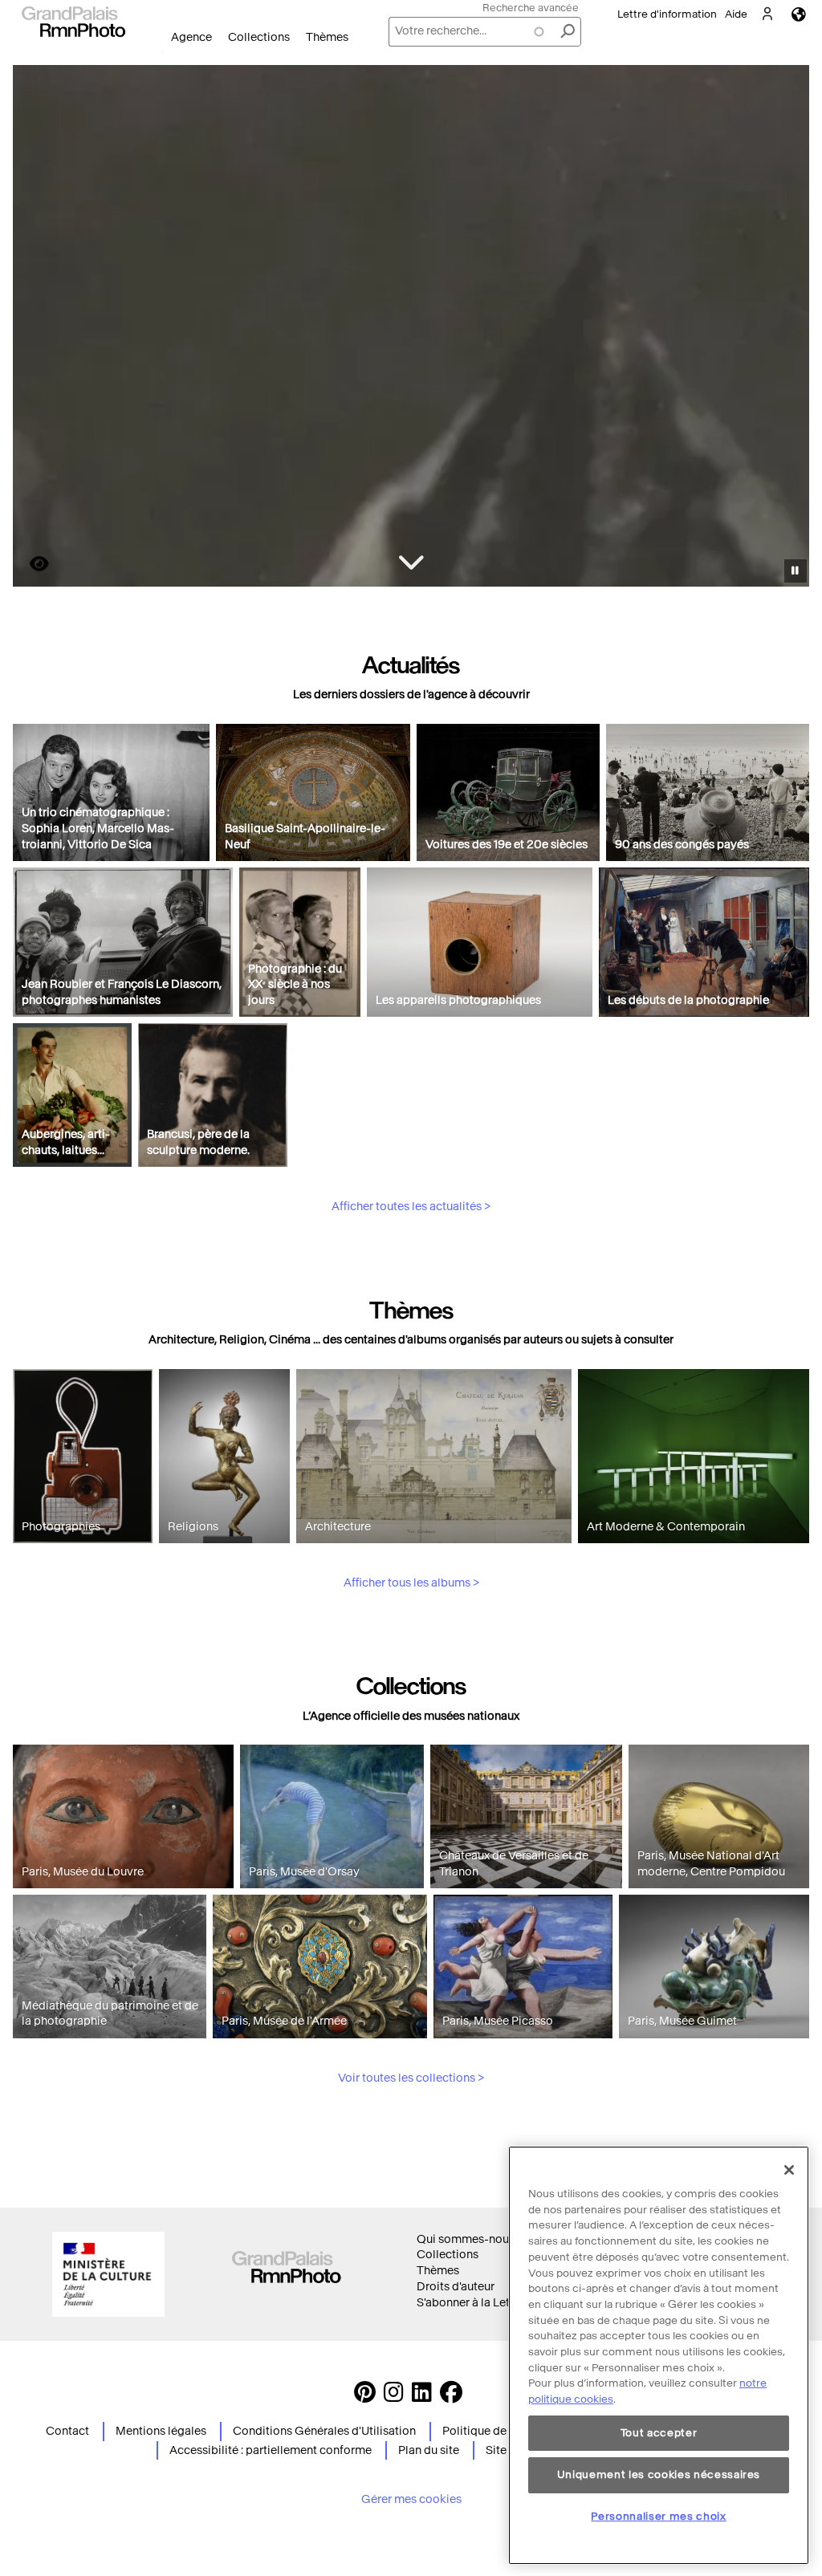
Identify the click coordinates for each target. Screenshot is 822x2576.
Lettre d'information (667, 14)
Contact (67, 2431)
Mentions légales (161, 2431)
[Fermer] (789, 2170)
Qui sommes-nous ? (470, 2239)
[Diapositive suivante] (788, 328)
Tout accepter (659, 2433)
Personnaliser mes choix (658, 2516)
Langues (799, 14)
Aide (736, 14)
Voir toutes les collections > (411, 2078)
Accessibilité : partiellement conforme (271, 2450)
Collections (259, 37)
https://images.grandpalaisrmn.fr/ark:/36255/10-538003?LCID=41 (30, 564)
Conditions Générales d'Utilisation (324, 2431)
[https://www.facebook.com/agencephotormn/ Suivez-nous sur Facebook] (451, 2397)
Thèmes (327, 37)
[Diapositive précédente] (35, 328)
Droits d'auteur (456, 2287)
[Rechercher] (568, 32)
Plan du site (429, 2450)
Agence (191, 37)
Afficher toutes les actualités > (411, 1207)
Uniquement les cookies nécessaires (659, 2474)
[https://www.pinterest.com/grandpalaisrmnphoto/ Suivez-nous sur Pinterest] (365, 2397)
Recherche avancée (531, 8)
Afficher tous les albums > (411, 1583)
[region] (659, 2355)
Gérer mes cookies (411, 2499)
